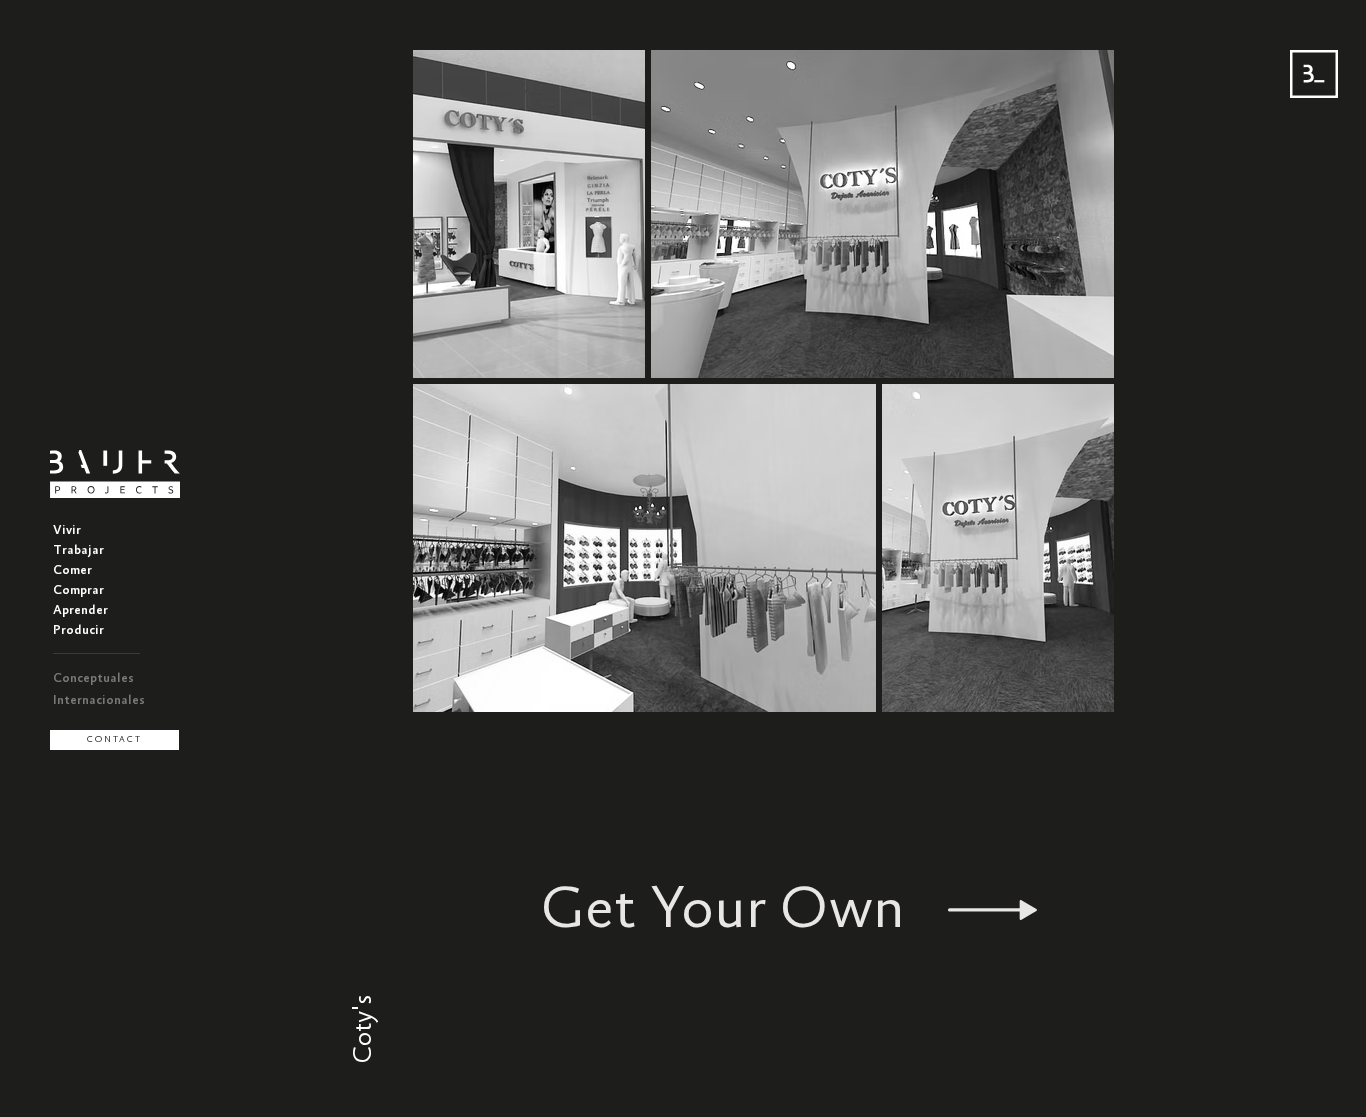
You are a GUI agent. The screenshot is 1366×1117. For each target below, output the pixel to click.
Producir (78, 630)
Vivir (67, 530)
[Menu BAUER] (1314, 74)
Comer (72, 570)
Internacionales (99, 700)
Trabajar (78, 550)
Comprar (78, 590)
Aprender (80, 610)
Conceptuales (93, 678)
